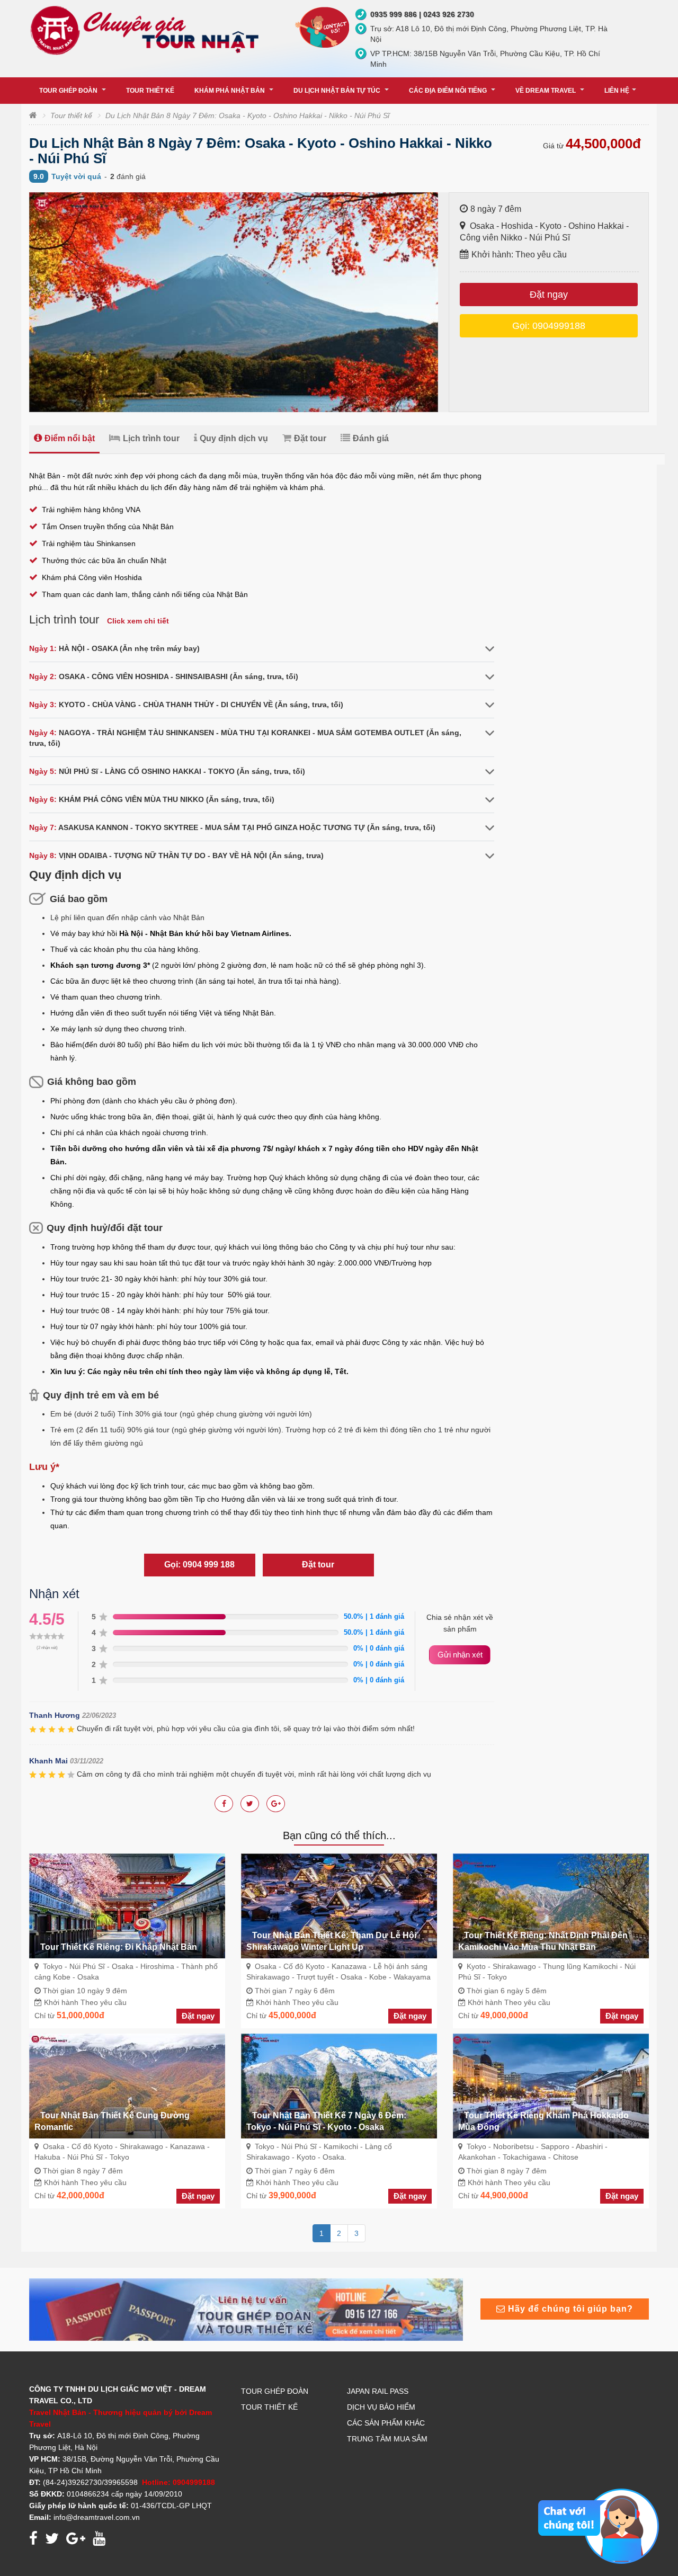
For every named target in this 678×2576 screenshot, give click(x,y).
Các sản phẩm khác (386, 2423)
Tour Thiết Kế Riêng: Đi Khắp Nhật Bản (119, 1947)
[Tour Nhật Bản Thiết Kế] (246, 2309)
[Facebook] (224, 1804)
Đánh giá (371, 438)
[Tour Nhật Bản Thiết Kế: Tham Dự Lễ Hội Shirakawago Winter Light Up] (339, 1905)
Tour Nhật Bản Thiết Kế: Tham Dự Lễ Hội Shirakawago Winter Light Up (331, 1941)
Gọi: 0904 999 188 (199, 1565)
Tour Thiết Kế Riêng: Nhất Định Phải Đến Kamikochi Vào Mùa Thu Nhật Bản (543, 1941)
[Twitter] (276, 1804)
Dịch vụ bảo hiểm (381, 2407)
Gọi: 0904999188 (549, 326)
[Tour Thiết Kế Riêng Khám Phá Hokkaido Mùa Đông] (551, 2085)
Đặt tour (310, 438)
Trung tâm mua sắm (387, 2439)
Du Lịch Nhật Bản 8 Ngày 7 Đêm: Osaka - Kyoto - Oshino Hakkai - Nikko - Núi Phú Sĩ (247, 115)
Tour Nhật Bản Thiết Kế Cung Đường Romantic (112, 2121)
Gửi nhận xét (460, 1655)
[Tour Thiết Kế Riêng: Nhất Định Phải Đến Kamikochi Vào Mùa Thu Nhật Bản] (551, 1905)
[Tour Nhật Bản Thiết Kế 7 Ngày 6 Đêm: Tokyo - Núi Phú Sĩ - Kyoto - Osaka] (339, 2085)
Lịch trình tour (151, 438)
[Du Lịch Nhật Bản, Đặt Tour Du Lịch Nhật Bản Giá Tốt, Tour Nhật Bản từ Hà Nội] (147, 30)
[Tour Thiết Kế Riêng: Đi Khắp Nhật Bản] (127, 1905)
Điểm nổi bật (70, 438)
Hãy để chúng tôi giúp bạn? (569, 2309)
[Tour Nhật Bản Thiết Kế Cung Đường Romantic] (127, 2085)
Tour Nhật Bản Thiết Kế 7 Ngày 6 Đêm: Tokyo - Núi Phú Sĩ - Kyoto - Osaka (326, 2121)
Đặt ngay (549, 295)
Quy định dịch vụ (234, 438)
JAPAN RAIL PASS (378, 2391)
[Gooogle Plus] (250, 1804)
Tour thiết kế (71, 115)
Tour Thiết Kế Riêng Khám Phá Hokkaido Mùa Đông (543, 2121)
